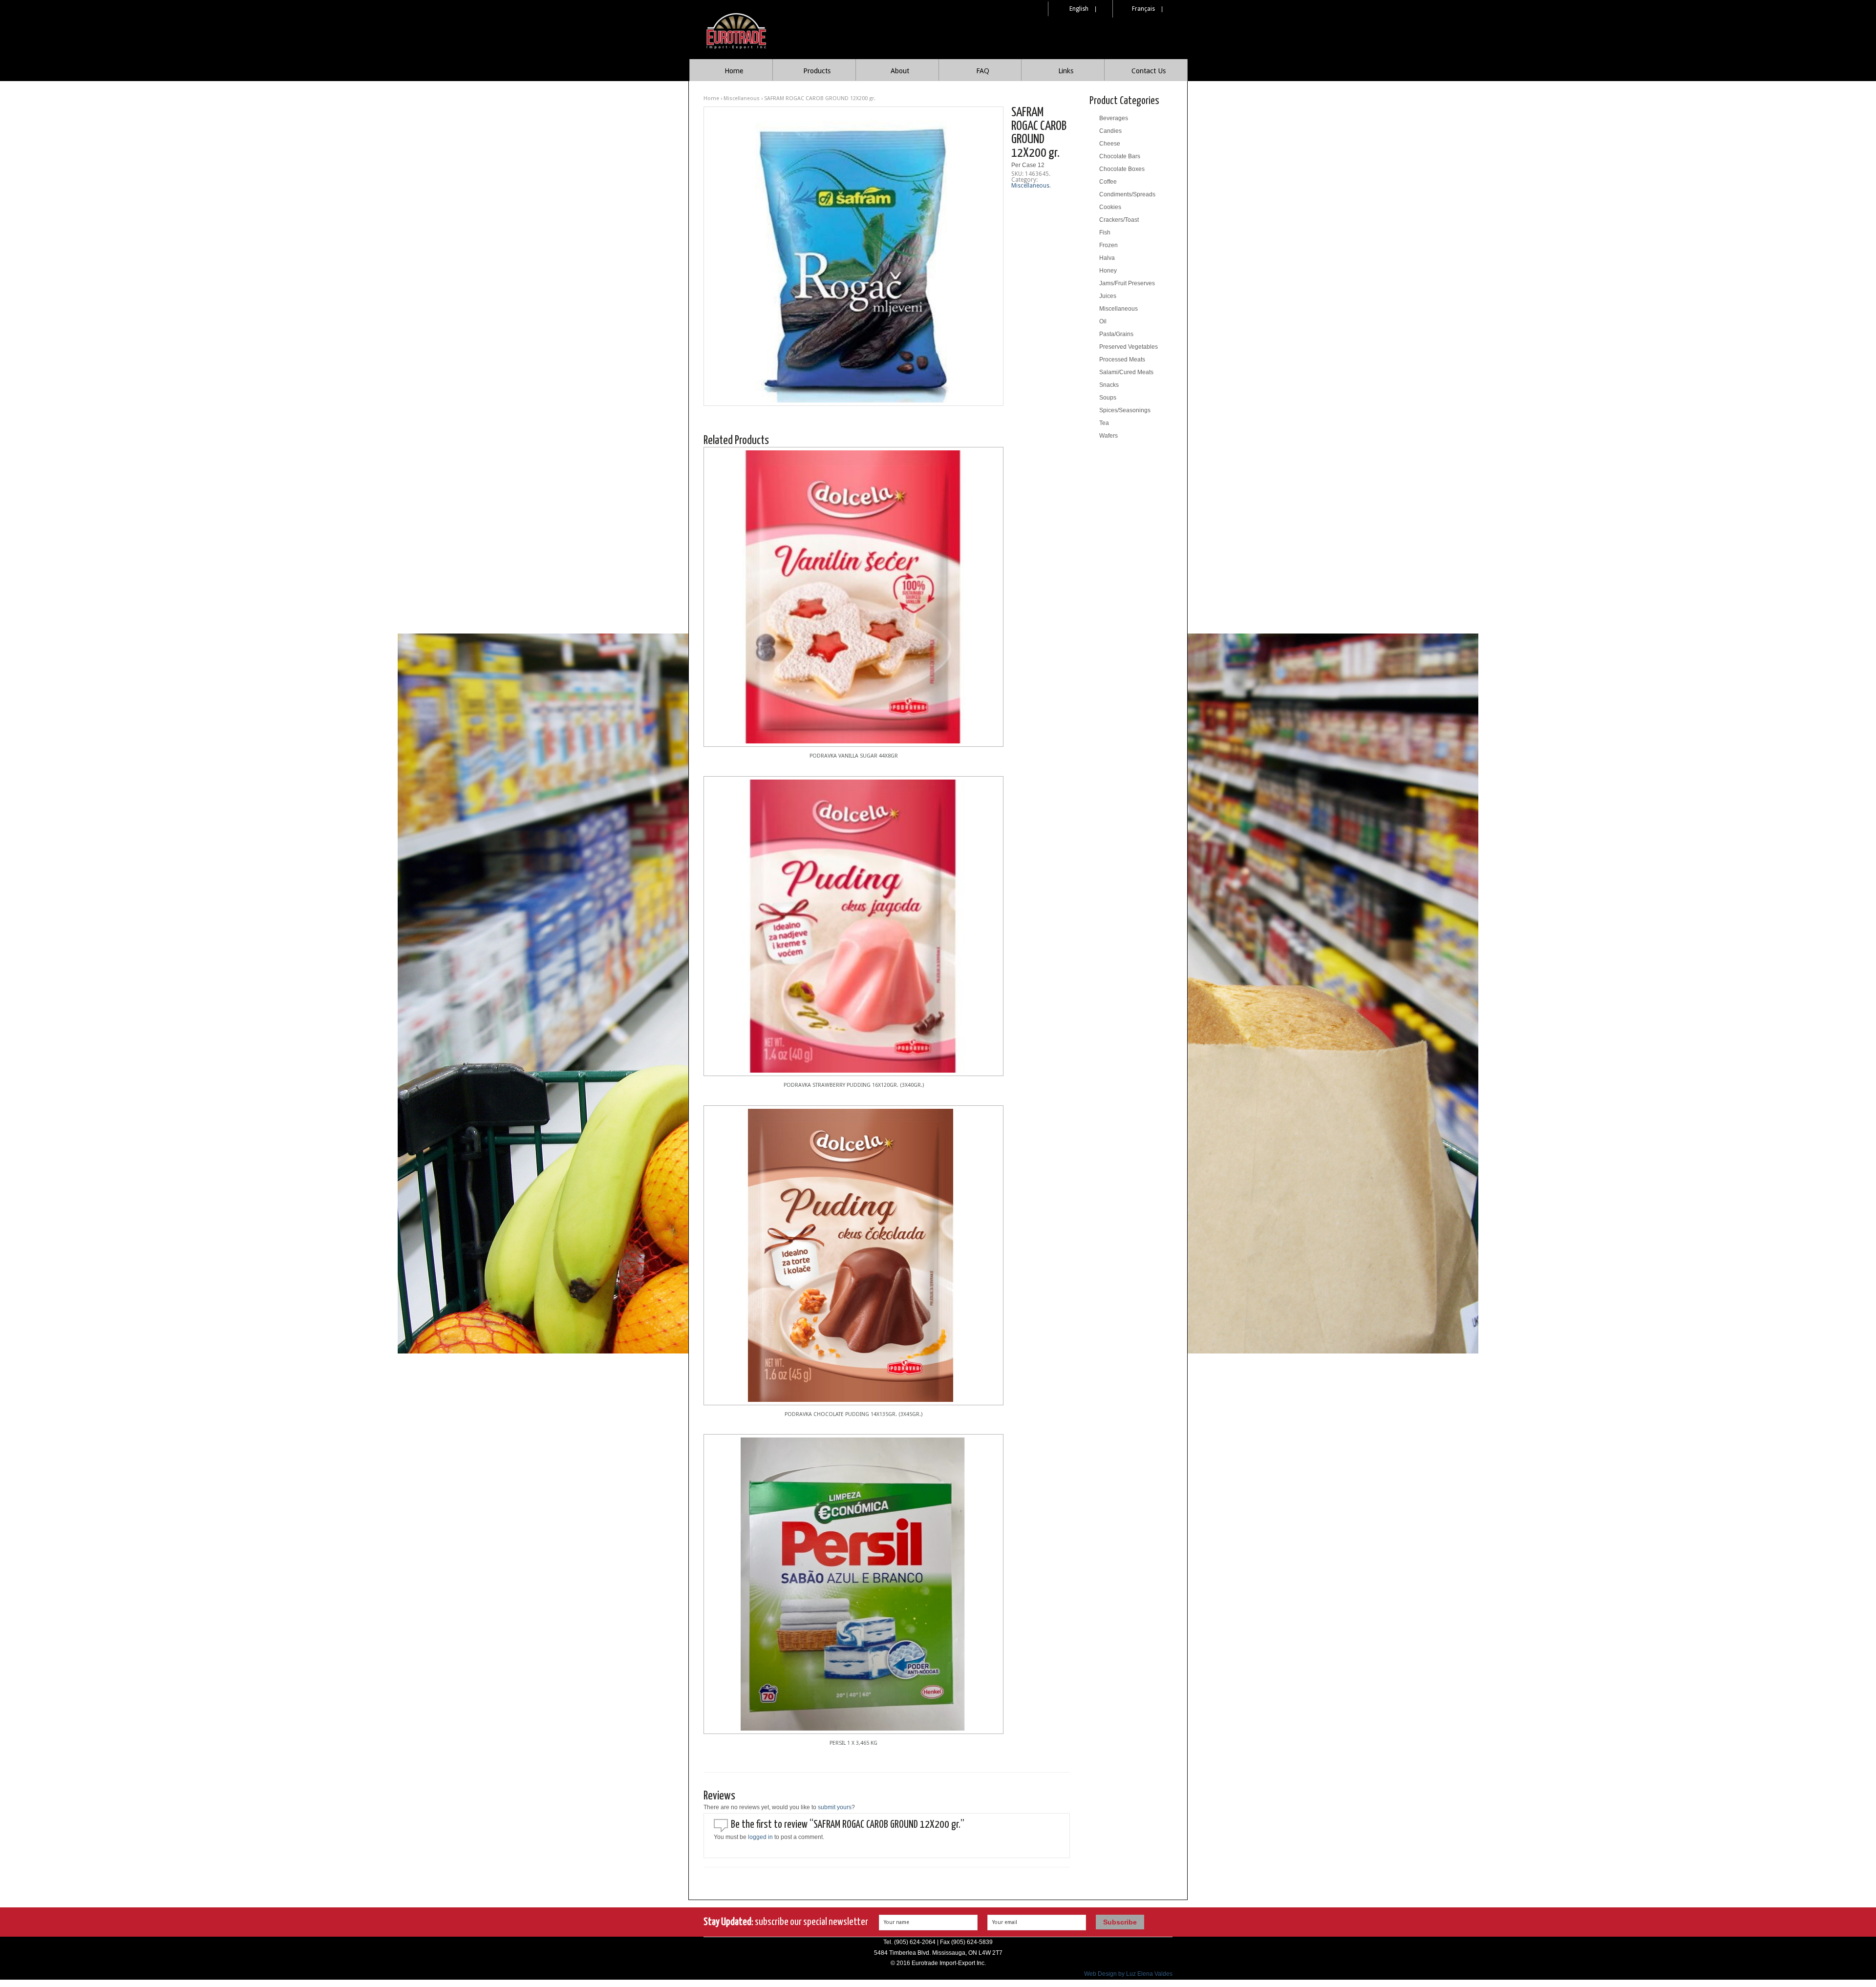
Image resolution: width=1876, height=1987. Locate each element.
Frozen (1109, 245)
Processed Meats (1122, 359)
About (900, 71)
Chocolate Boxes (1122, 169)
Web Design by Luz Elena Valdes (1128, 1974)
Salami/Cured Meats (1126, 372)
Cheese (1110, 144)
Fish (1105, 233)
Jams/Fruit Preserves (1127, 283)
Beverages (1114, 118)
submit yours (835, 1807)
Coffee (1108, 182)
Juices (1108, 296)
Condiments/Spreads (1127, 194)
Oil (1103, 321)
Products (817, 71)
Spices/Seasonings (1125, 410)
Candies (1110, 131)
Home (734, 71)
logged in (760, 1837)
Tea (1104, 423)
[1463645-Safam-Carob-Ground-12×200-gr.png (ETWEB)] (853, 256)
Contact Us (1149, 71)
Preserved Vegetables (1129, 347)
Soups (1108, 398)
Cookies (1110, 207)
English (1079, 9)
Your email (1005, 1922)
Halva (1107, 258)
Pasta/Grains (1116, 334)
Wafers (1109, 436)
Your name (896, 1922)
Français (1143, 9)
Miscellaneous (742, 98)
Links (1066, 71)
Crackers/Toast (1119, 220)
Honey (1108, 271)
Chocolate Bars (1120, 156)
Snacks (1109, 385)
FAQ (983, 71)
